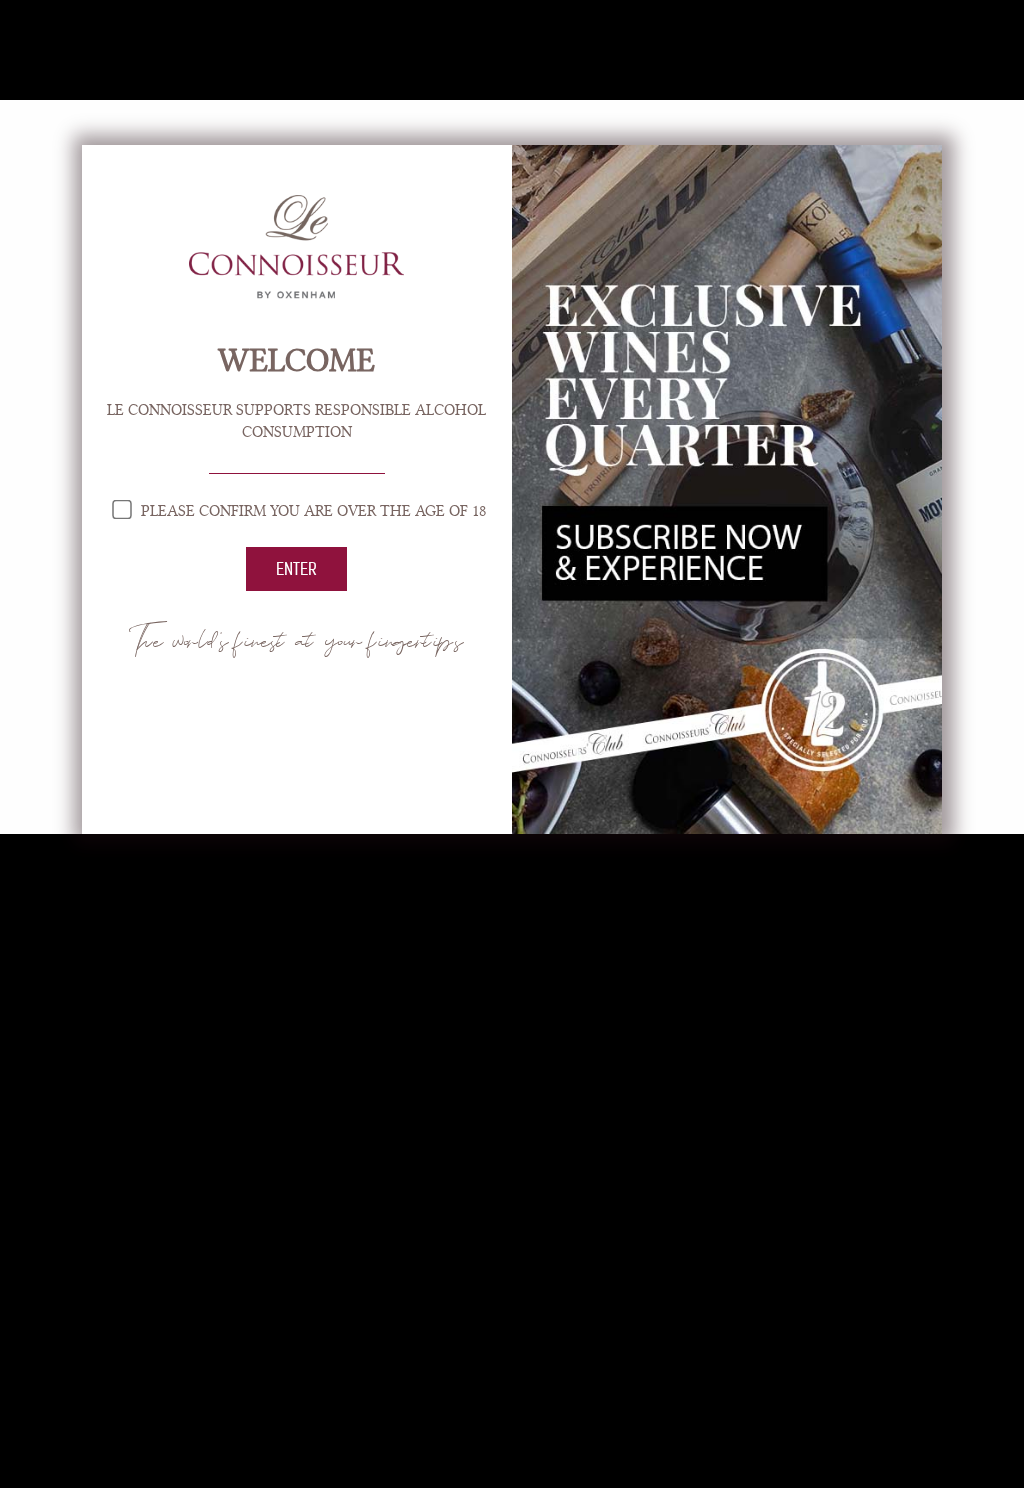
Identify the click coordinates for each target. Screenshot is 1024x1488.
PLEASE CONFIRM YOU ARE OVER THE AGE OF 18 (311, 511)
